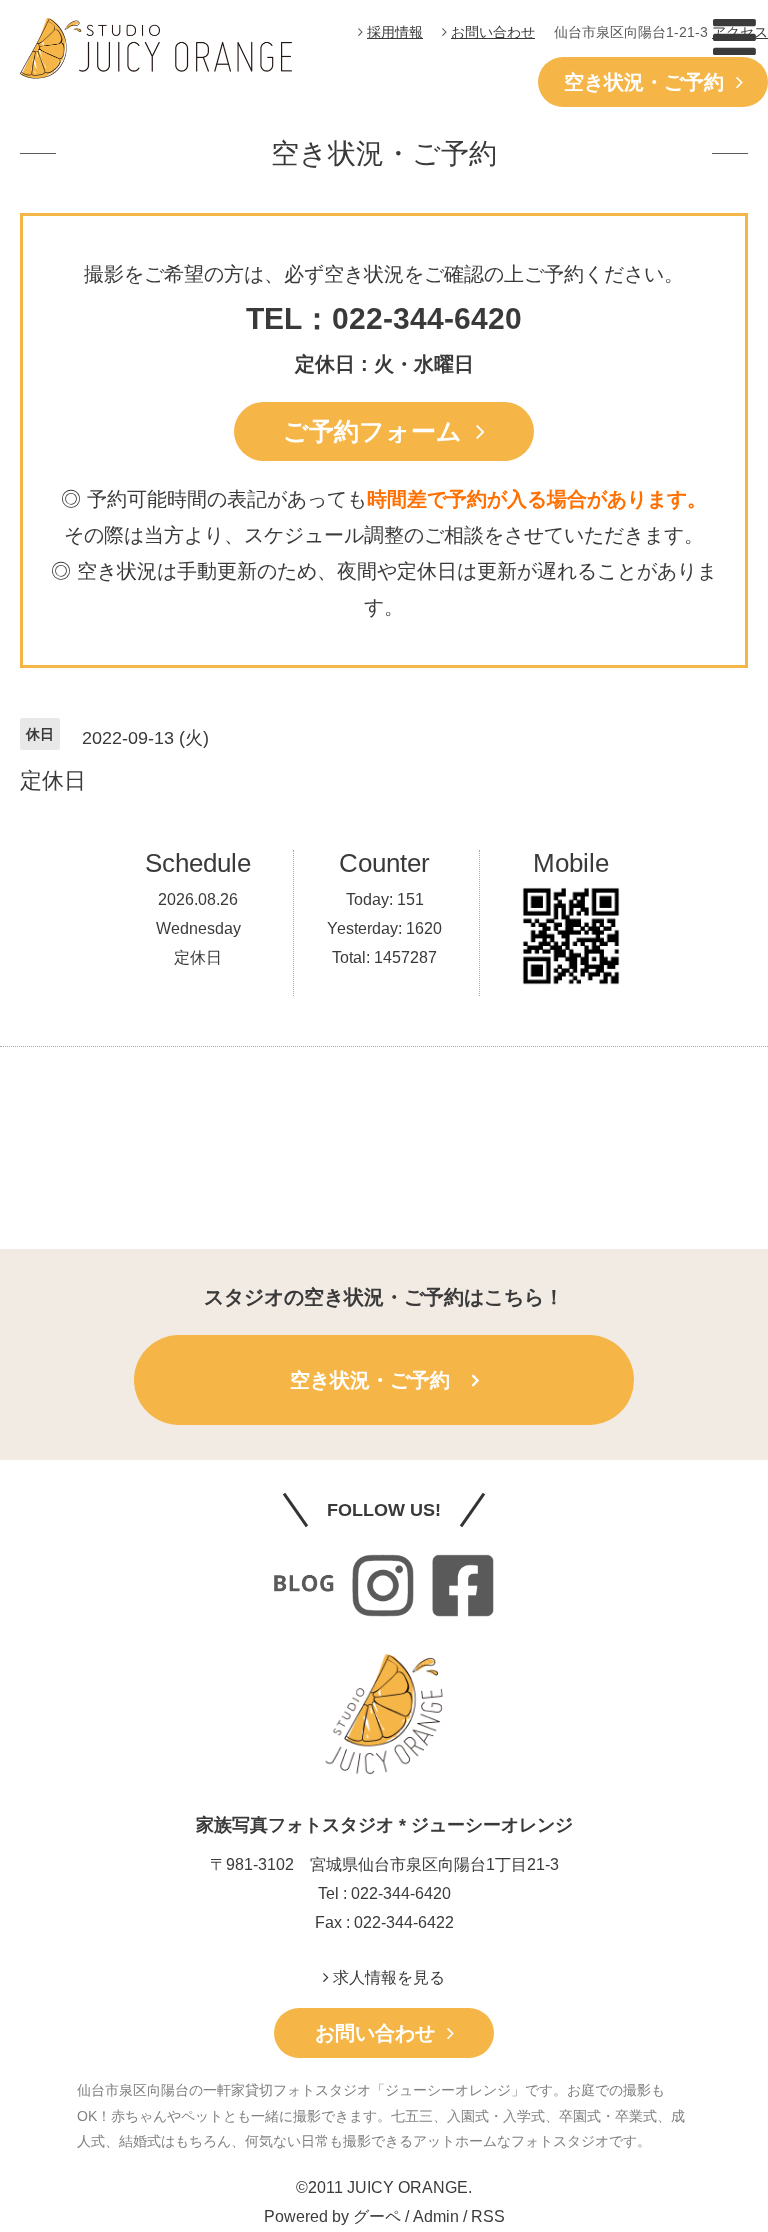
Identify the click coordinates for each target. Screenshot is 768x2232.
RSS (488, 2216)
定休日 (198, 957)
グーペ (377, 2216)
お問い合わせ (493, 32)
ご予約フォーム (379, 431)
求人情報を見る (387, 1977)
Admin (436, 2216)
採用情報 (395, 32)
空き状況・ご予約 (650, 82)
